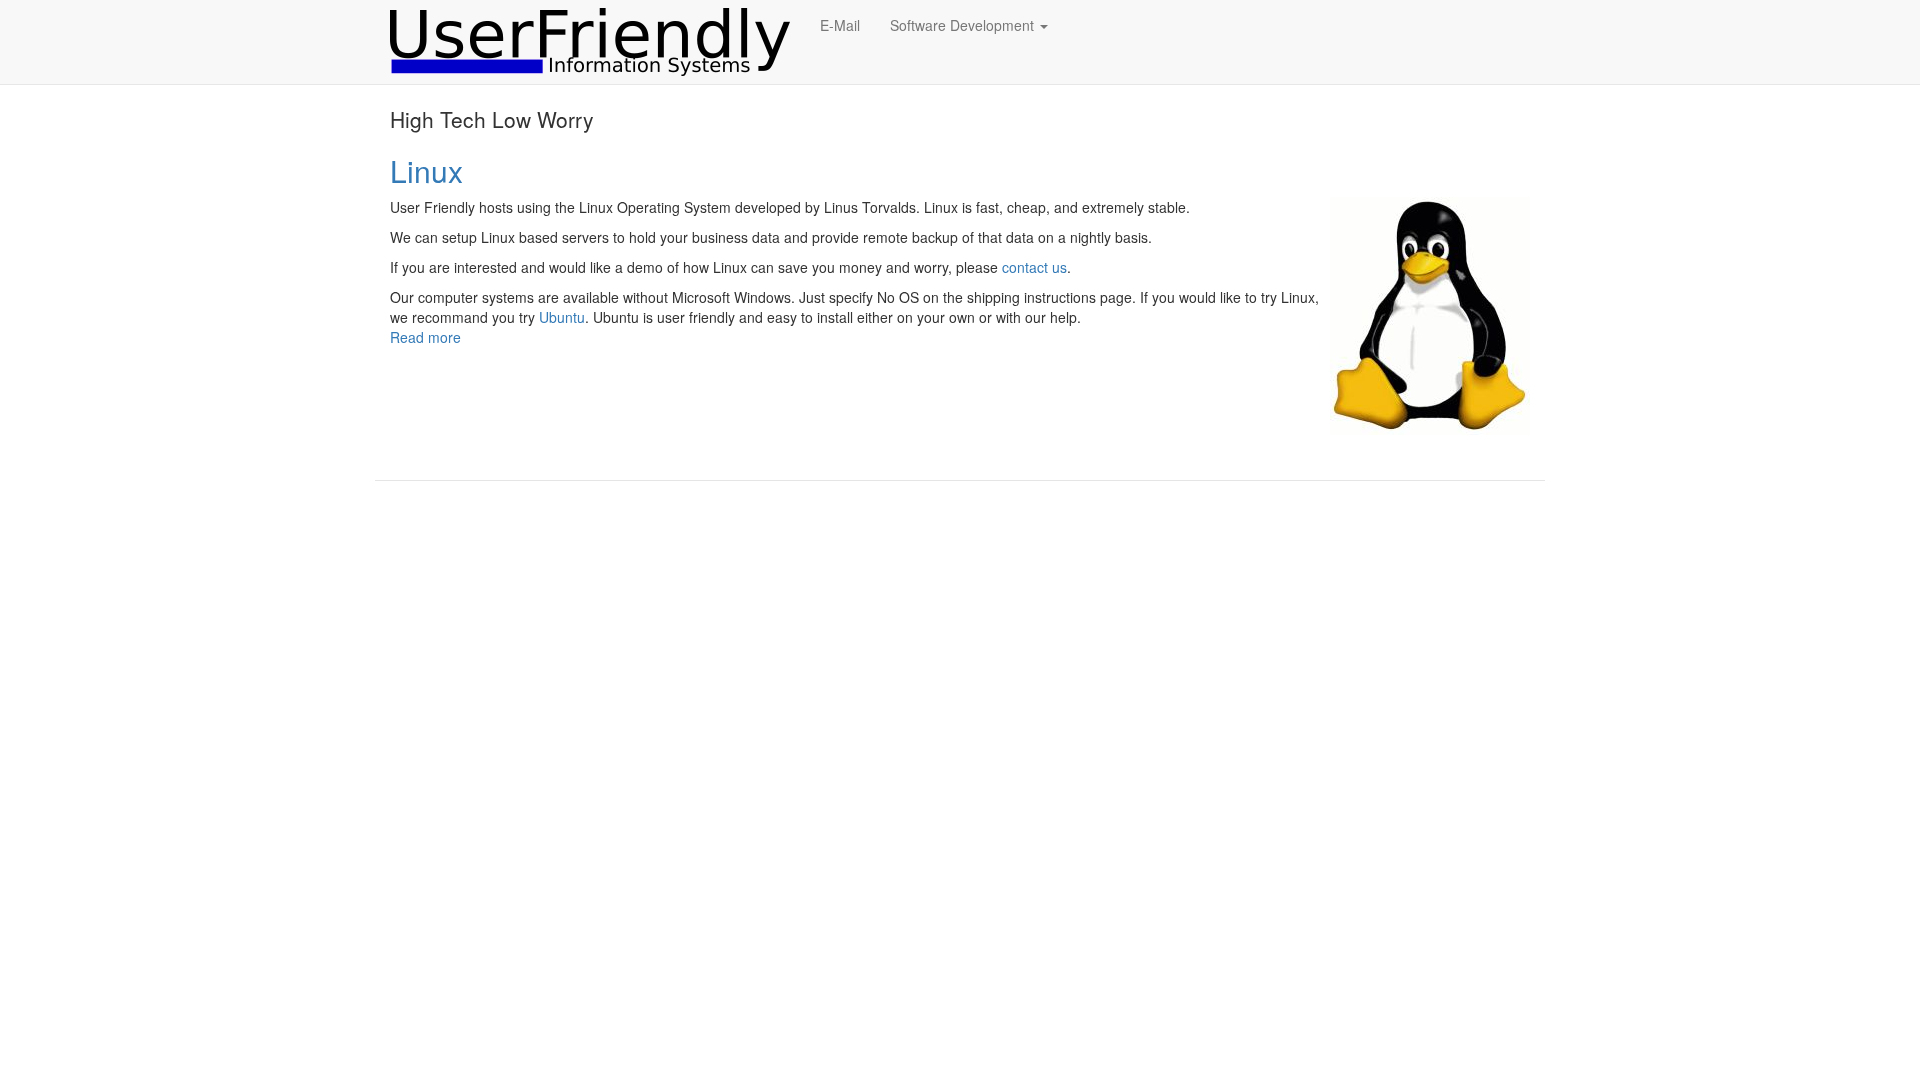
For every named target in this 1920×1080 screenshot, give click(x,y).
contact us (1034, 267)
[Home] (597, 42)
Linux (426, 170)
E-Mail (840, 25)
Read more (425, 337)
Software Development (964, 25)
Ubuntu (562, 317)
